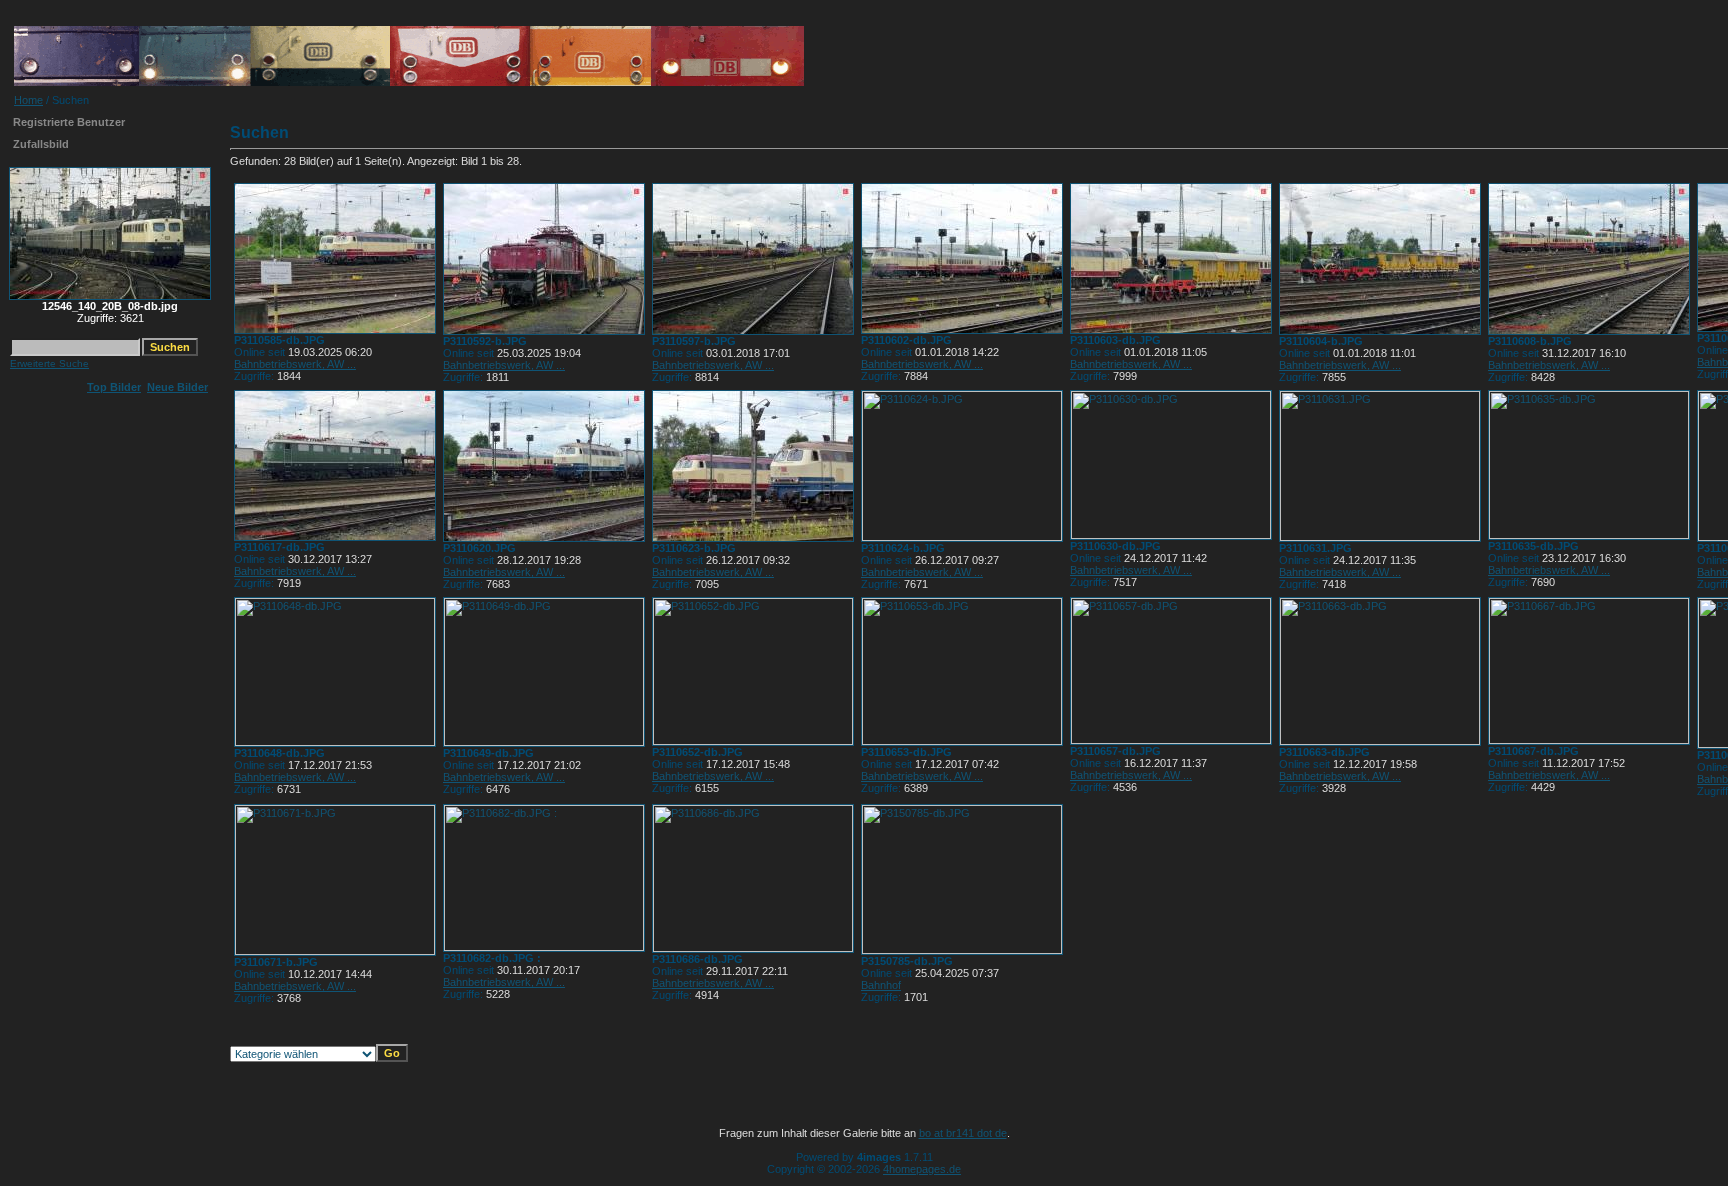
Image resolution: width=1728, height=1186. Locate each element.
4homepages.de (922, 1169)
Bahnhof (881, 985)
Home (28, 100)
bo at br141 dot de (963, 1133)
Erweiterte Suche (49, 363)
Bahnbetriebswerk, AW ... (295, 364)
